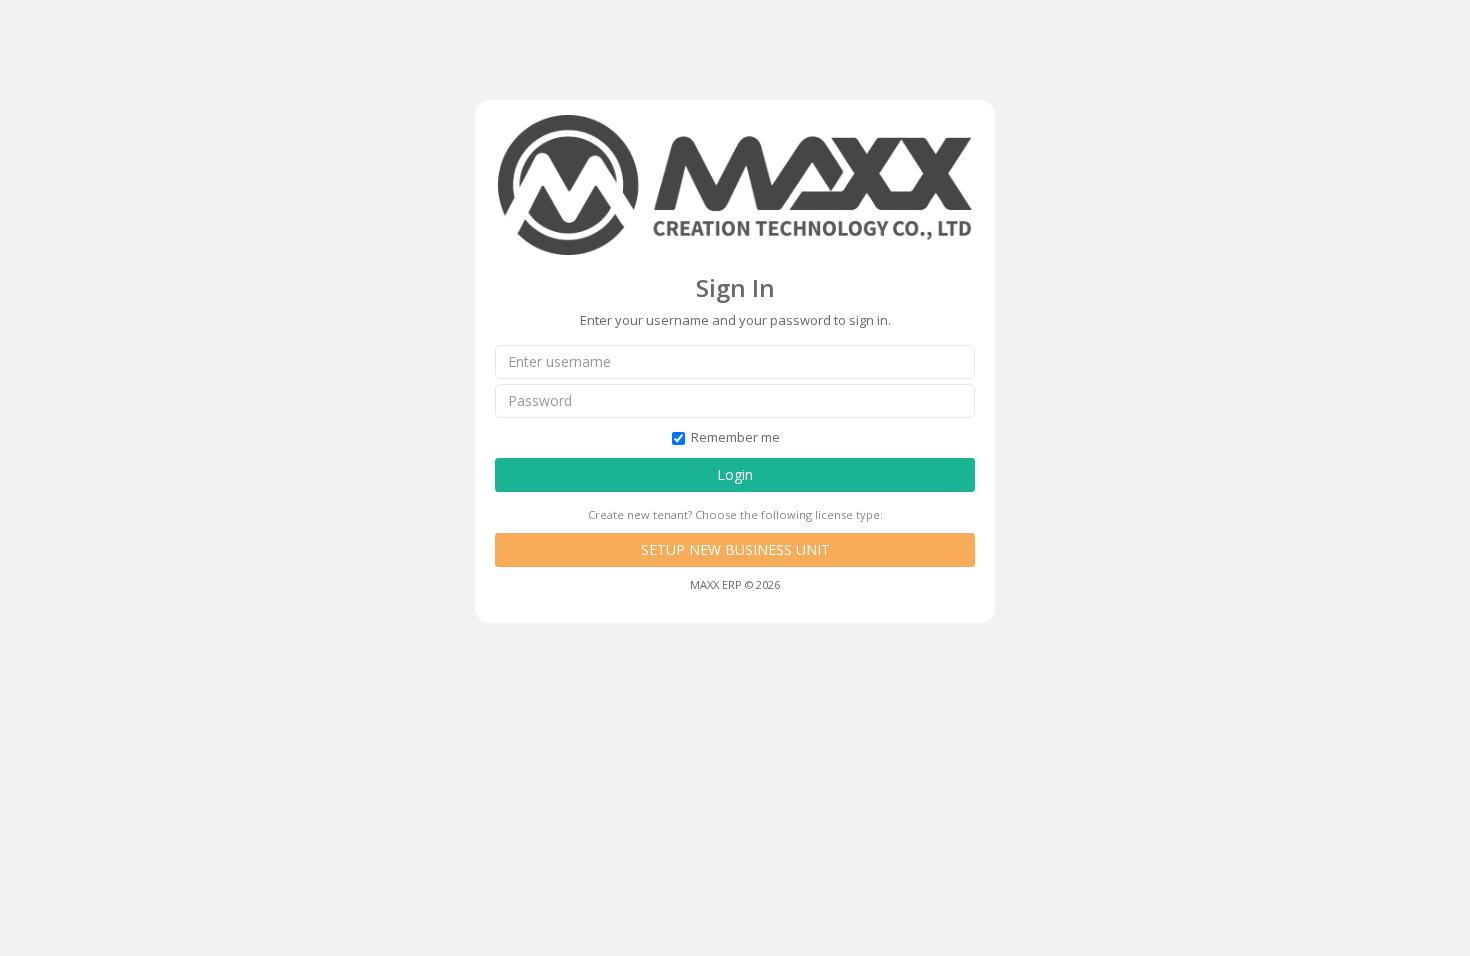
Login (735, 474)
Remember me (735, 437)
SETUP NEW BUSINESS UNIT (735, 549)
